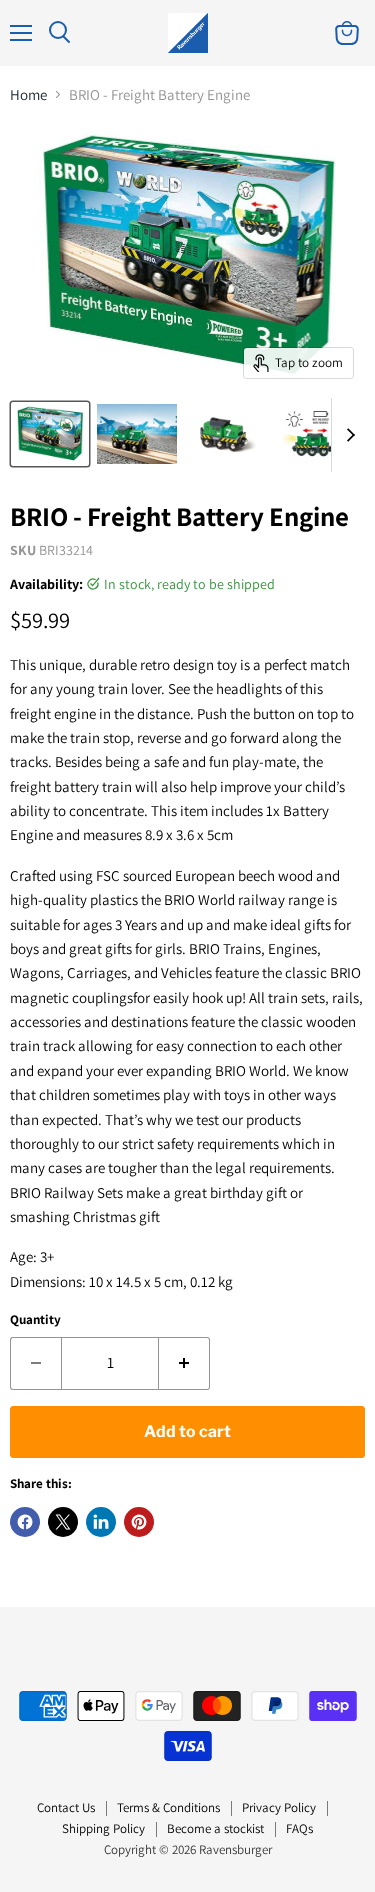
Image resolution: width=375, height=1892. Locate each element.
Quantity (35, 1319)
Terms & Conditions (168, 1807)
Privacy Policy (279, 1807)
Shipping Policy (103, 1828)
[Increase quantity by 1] (184, 1363)
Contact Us (66, 1807)
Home (28, 94)
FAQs (299, 1828)
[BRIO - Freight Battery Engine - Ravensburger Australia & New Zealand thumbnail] (50, 434)
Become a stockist (215, 1828)
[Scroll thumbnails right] (347, 435)
